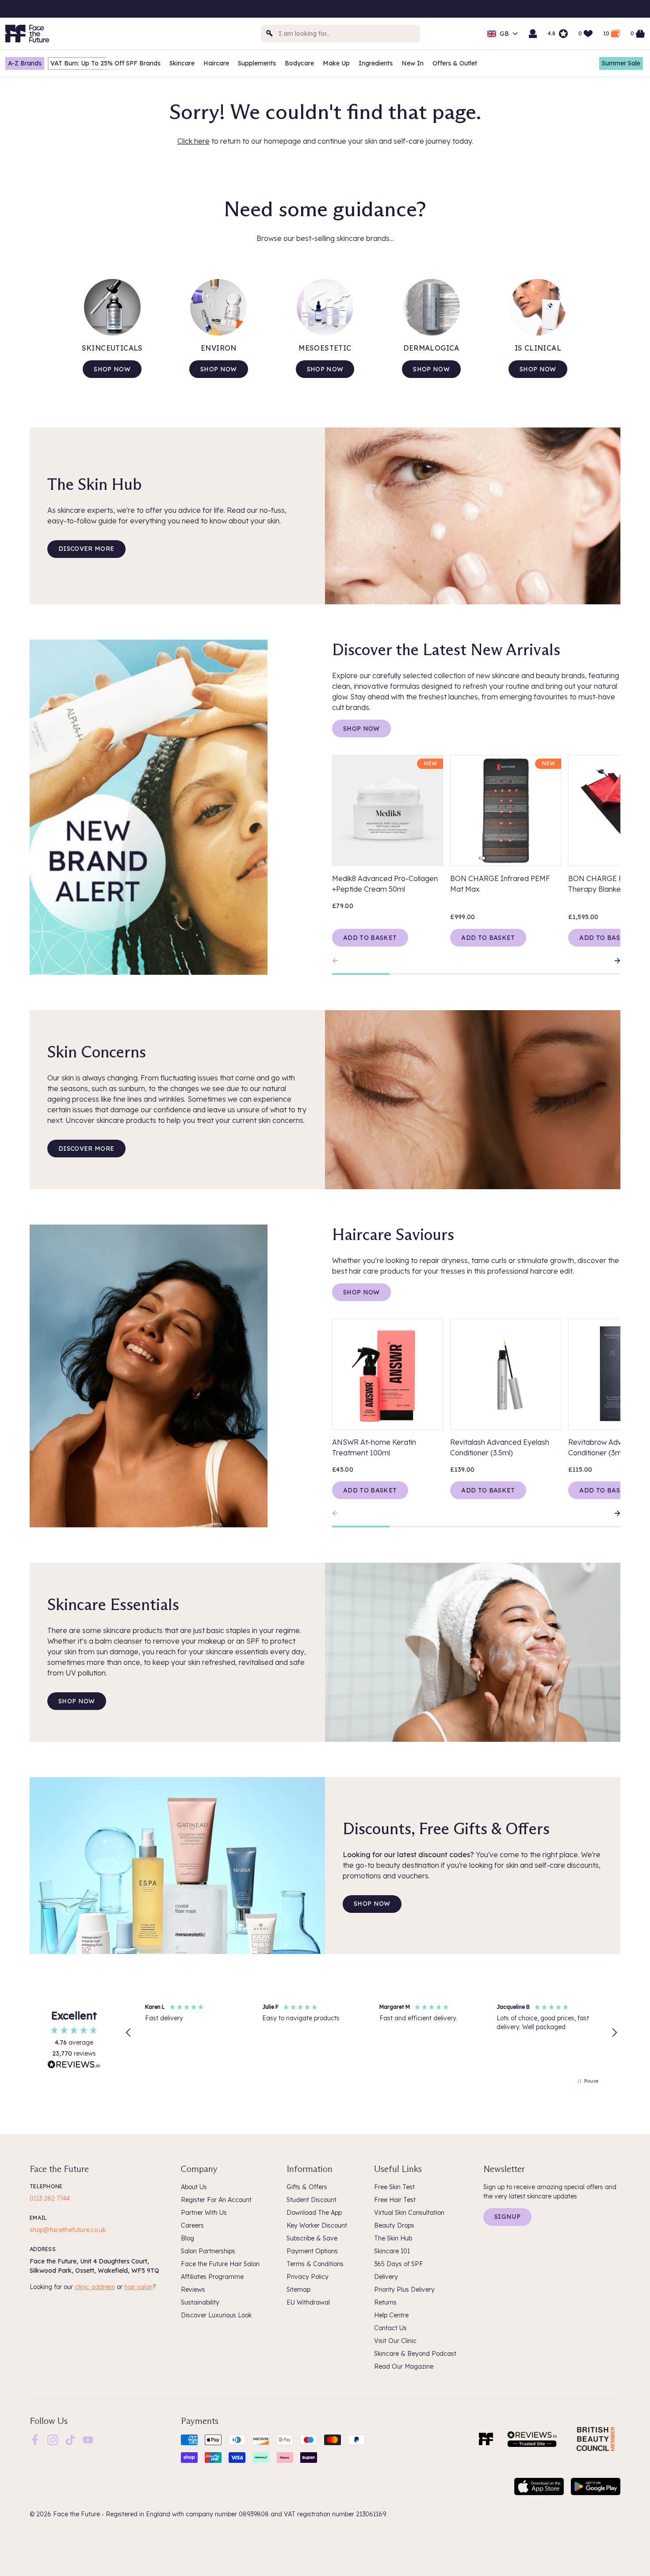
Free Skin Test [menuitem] (394, 2187)
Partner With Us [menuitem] (204, 2213)
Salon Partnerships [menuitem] (208, 2251)
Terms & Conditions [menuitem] (315, 2264)
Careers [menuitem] (192, 2225)
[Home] (486, 2439)
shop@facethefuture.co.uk (68, 2230)
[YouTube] (88, 2439)
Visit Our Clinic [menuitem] (395, 2341)
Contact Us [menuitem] (390, 2328)
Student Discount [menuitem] (312, 2200)
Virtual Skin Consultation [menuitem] (409, 2213)
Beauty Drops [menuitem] (394, 2225)
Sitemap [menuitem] (298, 2290)
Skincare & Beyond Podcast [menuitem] (415, 2354)
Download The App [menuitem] (314, 2213)
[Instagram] (53, 2439)
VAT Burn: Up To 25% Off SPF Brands (105, 63)
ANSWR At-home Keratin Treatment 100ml (374, 1447)
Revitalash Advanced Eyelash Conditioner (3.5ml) (500, 1447)
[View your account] (533, 34)
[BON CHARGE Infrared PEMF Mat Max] (506, 811)
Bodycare (299, 63)
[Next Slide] (613, 961)
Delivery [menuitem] (386, 2277)
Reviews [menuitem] (193, 2290)
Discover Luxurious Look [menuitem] (216, 2315)
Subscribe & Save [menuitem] (312, 2238)
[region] (371, 2033)
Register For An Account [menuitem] (216, 2200)
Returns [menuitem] (385, 2302)
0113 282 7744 (50, 2198)
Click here (193, 141)
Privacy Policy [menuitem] (308, 2277)
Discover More (86, 549)
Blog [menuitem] (187, 2238)
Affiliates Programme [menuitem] (212, 2277)
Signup (507, 2217)
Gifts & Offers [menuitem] (307, 2187)
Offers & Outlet (455, 63)
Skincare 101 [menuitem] (392, 2251)
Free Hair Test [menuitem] (395, 2200)
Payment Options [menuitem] (312, 2251)
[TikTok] (70, 2439)
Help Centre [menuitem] (391, 2315)
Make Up (336, 63)
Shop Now (361, 729)
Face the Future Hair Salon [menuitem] (220, 2264)
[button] (129, 2033)
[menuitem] (35, 2440)
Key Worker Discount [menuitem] (317, 2225)
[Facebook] (35, 2439)
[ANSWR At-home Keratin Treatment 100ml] (388, 1374)
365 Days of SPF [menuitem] (399, 2264)
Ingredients (376, 63)
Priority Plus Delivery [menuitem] (404, 2290)
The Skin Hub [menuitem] (393, 2238)
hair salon (138, 2287)
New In (413, 63)
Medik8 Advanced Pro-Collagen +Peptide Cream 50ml (385, 884)
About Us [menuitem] (194, 2187)
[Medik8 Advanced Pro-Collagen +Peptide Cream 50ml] (388, 811)
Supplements (257, 63)
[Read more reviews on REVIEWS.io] (74, 2065)
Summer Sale (621, 63)
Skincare (182, 63)
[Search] (270, 34)
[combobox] (340, 34)
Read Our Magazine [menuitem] (404, 2366)
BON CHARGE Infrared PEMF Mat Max (500, 884)
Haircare (216, 63)
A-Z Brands (25, 63)
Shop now (112, 369)
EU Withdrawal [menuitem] (308, 2302)
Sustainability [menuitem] (200, 2302)
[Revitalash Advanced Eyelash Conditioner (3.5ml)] (506, 1374)
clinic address (95, 2287)
